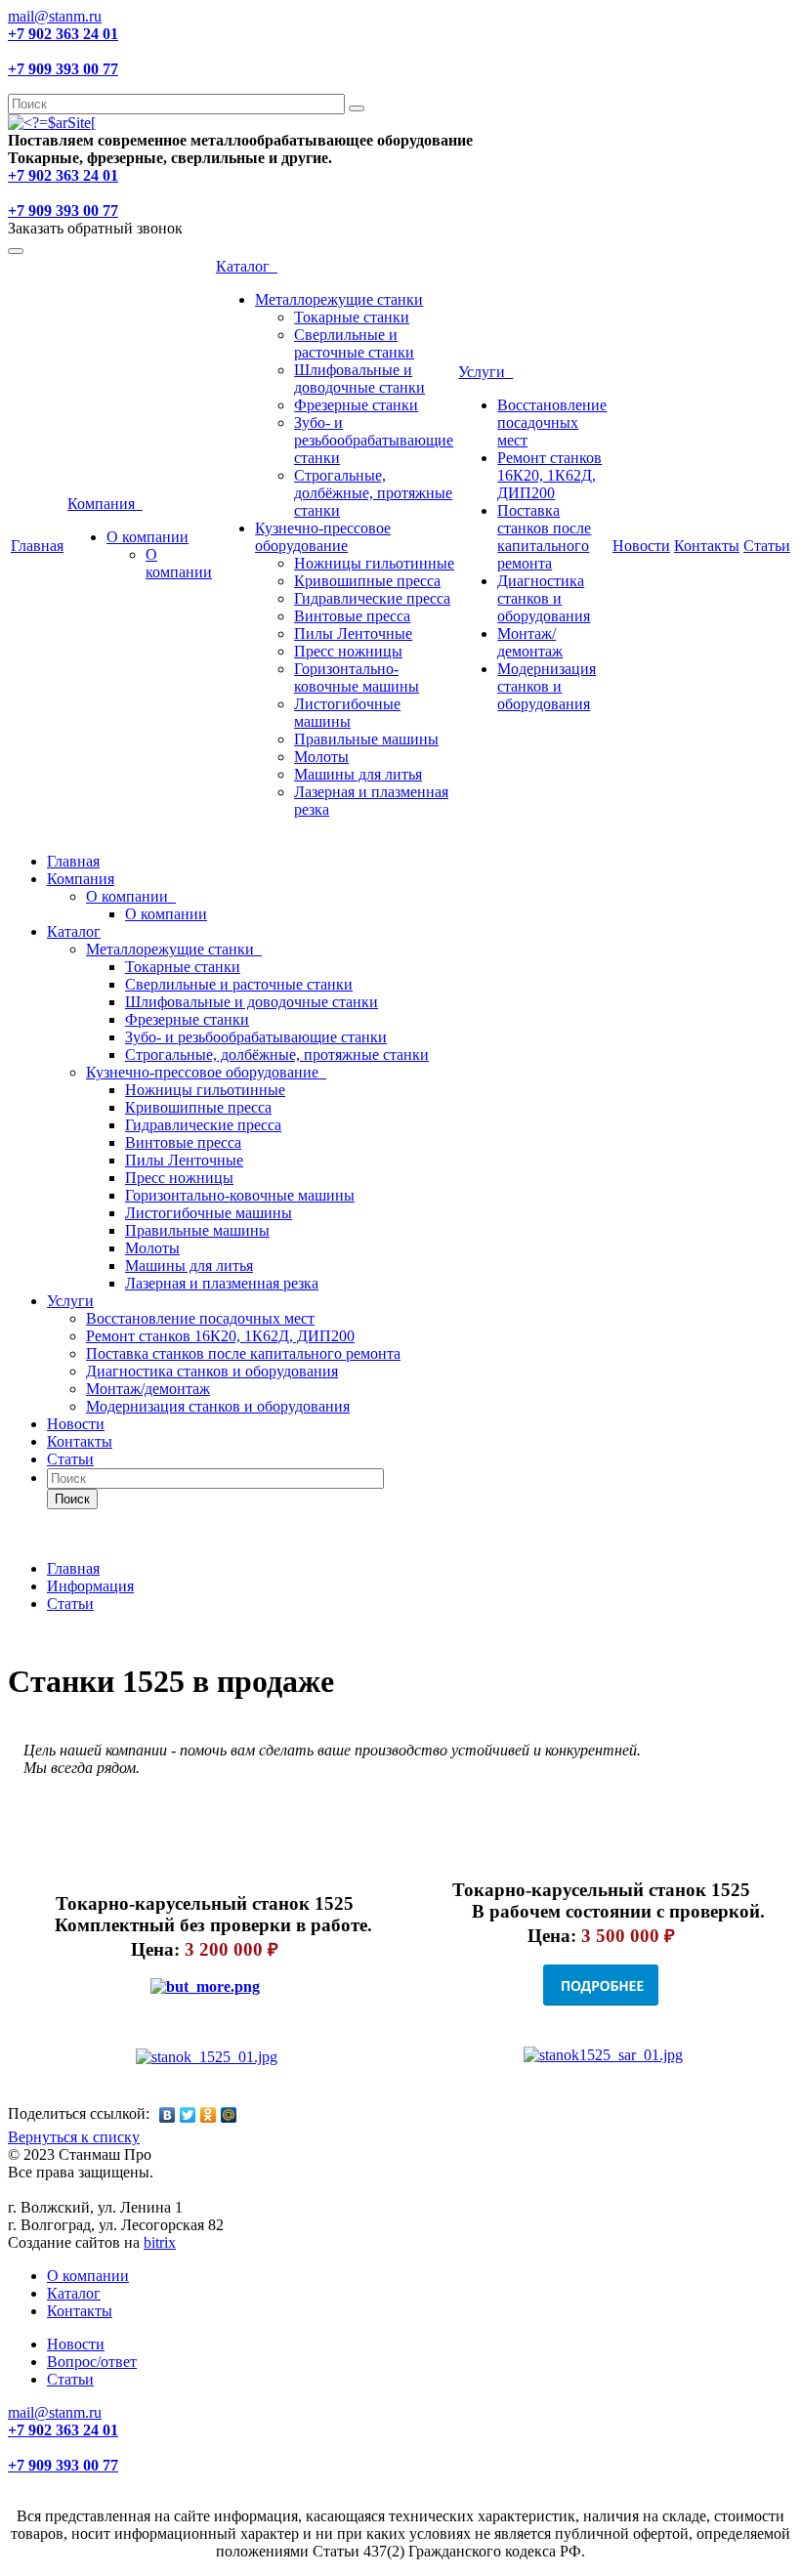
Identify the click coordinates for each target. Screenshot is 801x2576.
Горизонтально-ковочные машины (357, 677)
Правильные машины (366, 739)
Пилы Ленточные (353, 633)
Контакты (707, 546)
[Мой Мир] (229, 2115)
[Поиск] (357, 108)
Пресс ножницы (348, 651)
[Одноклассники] (209, 2115)
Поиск (72, 1499)
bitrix (160, 2242)
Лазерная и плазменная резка (222, 1283)
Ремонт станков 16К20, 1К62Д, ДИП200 (549, 475)
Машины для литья (358, 774)
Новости (641, 546)
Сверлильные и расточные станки (354, 343)
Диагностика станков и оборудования (544, 598)
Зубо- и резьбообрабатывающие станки (374, 440)
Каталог (247, 266)
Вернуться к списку (74, 2137)
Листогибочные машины (347, 713)
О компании (148, 537)
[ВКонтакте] (168, 2115)
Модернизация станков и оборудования (547, 686)
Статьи (767, 546)
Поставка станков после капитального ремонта (544, 537)
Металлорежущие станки (339, 299)
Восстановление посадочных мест (552, 422)
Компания (105, 504)
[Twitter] (188, 2115)
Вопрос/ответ (92, 2362)
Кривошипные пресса (367, 581)
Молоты (321, 757)
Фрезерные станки (356, 405)
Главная (37, 546)
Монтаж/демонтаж (530, 642)
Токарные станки (352, 317)
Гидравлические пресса (372, 598)
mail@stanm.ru (55, 16)
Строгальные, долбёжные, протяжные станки (373, 493)
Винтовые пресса (352, 616)
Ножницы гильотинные (374, 563)
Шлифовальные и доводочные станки (359, 379)
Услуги (485, 372)
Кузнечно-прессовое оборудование (323, 537)
